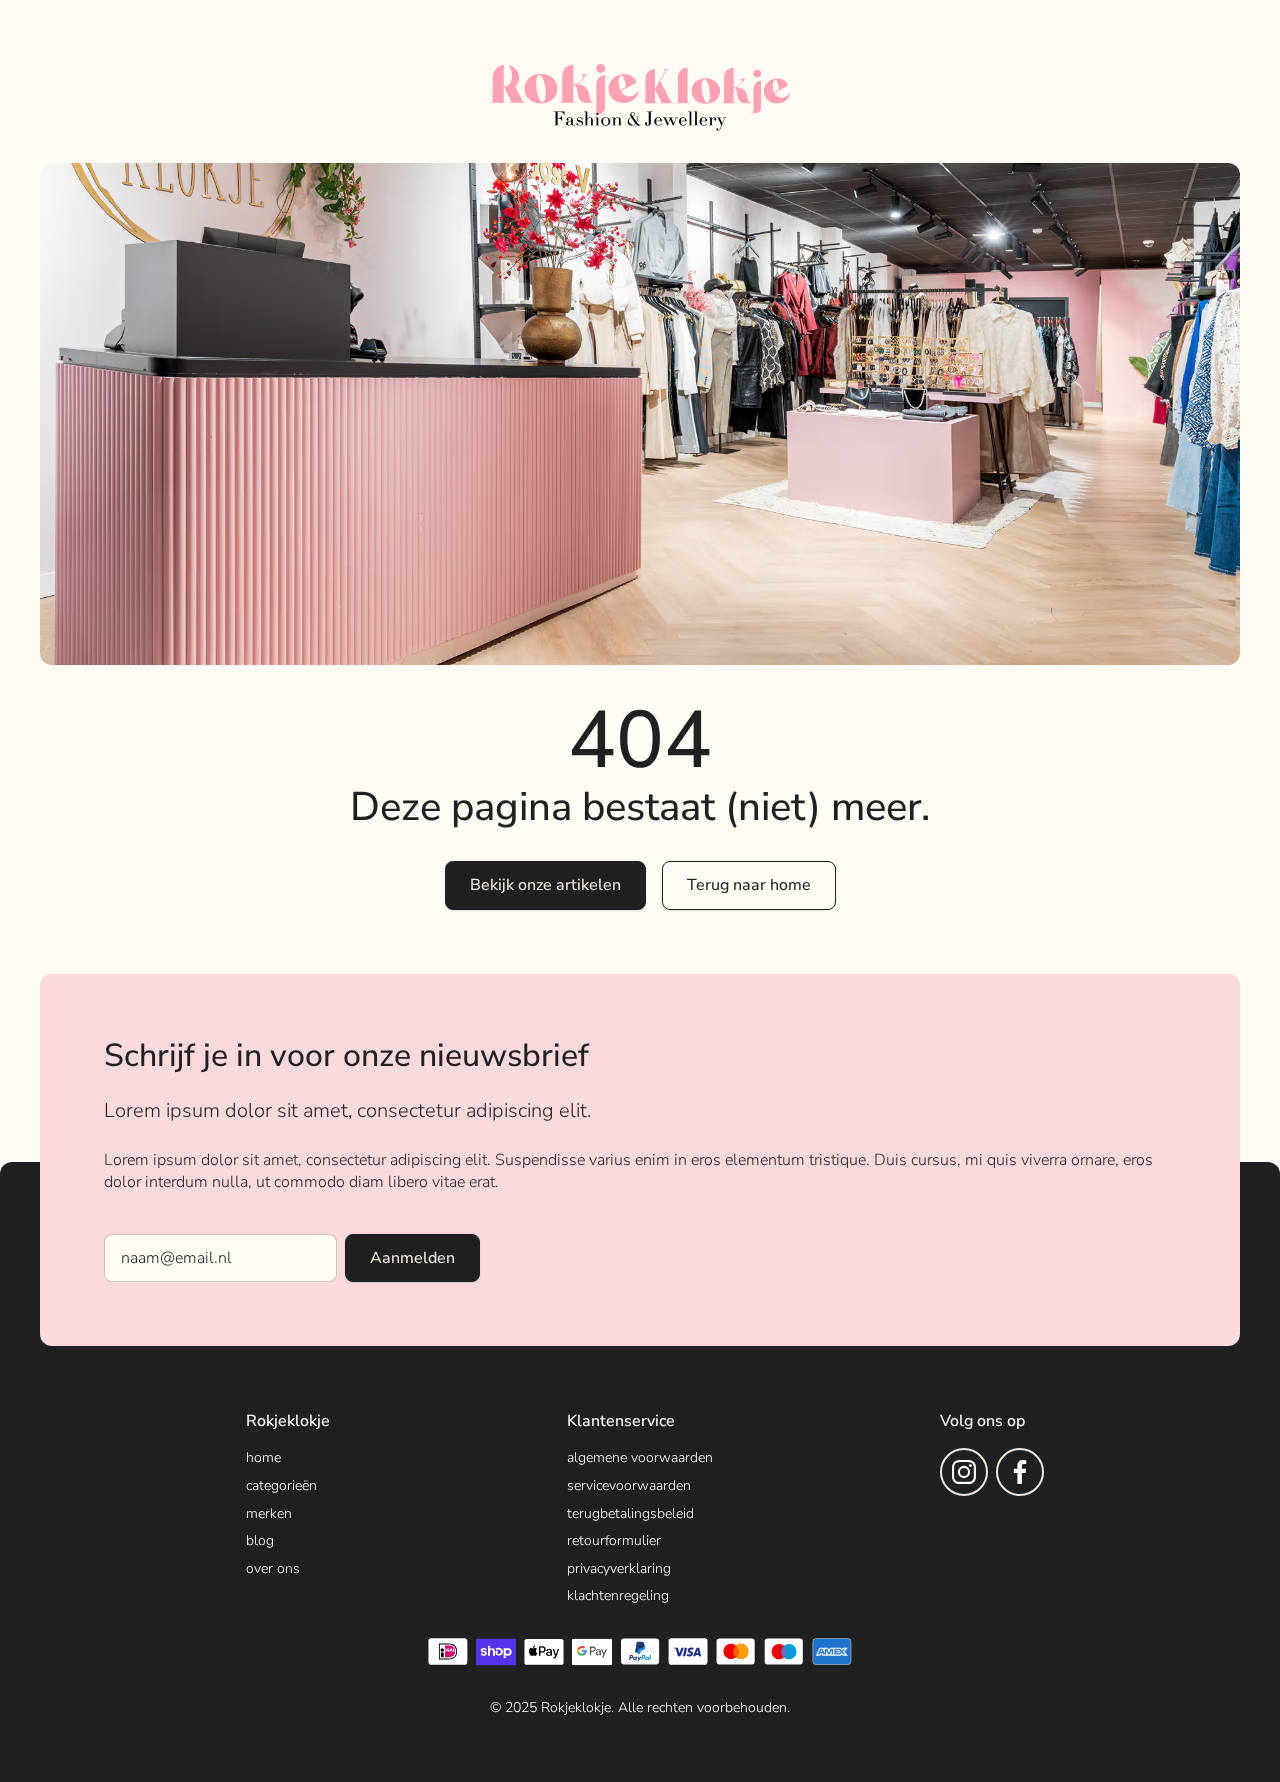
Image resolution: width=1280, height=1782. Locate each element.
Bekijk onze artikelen (545, 885)
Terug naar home (749, 885)
